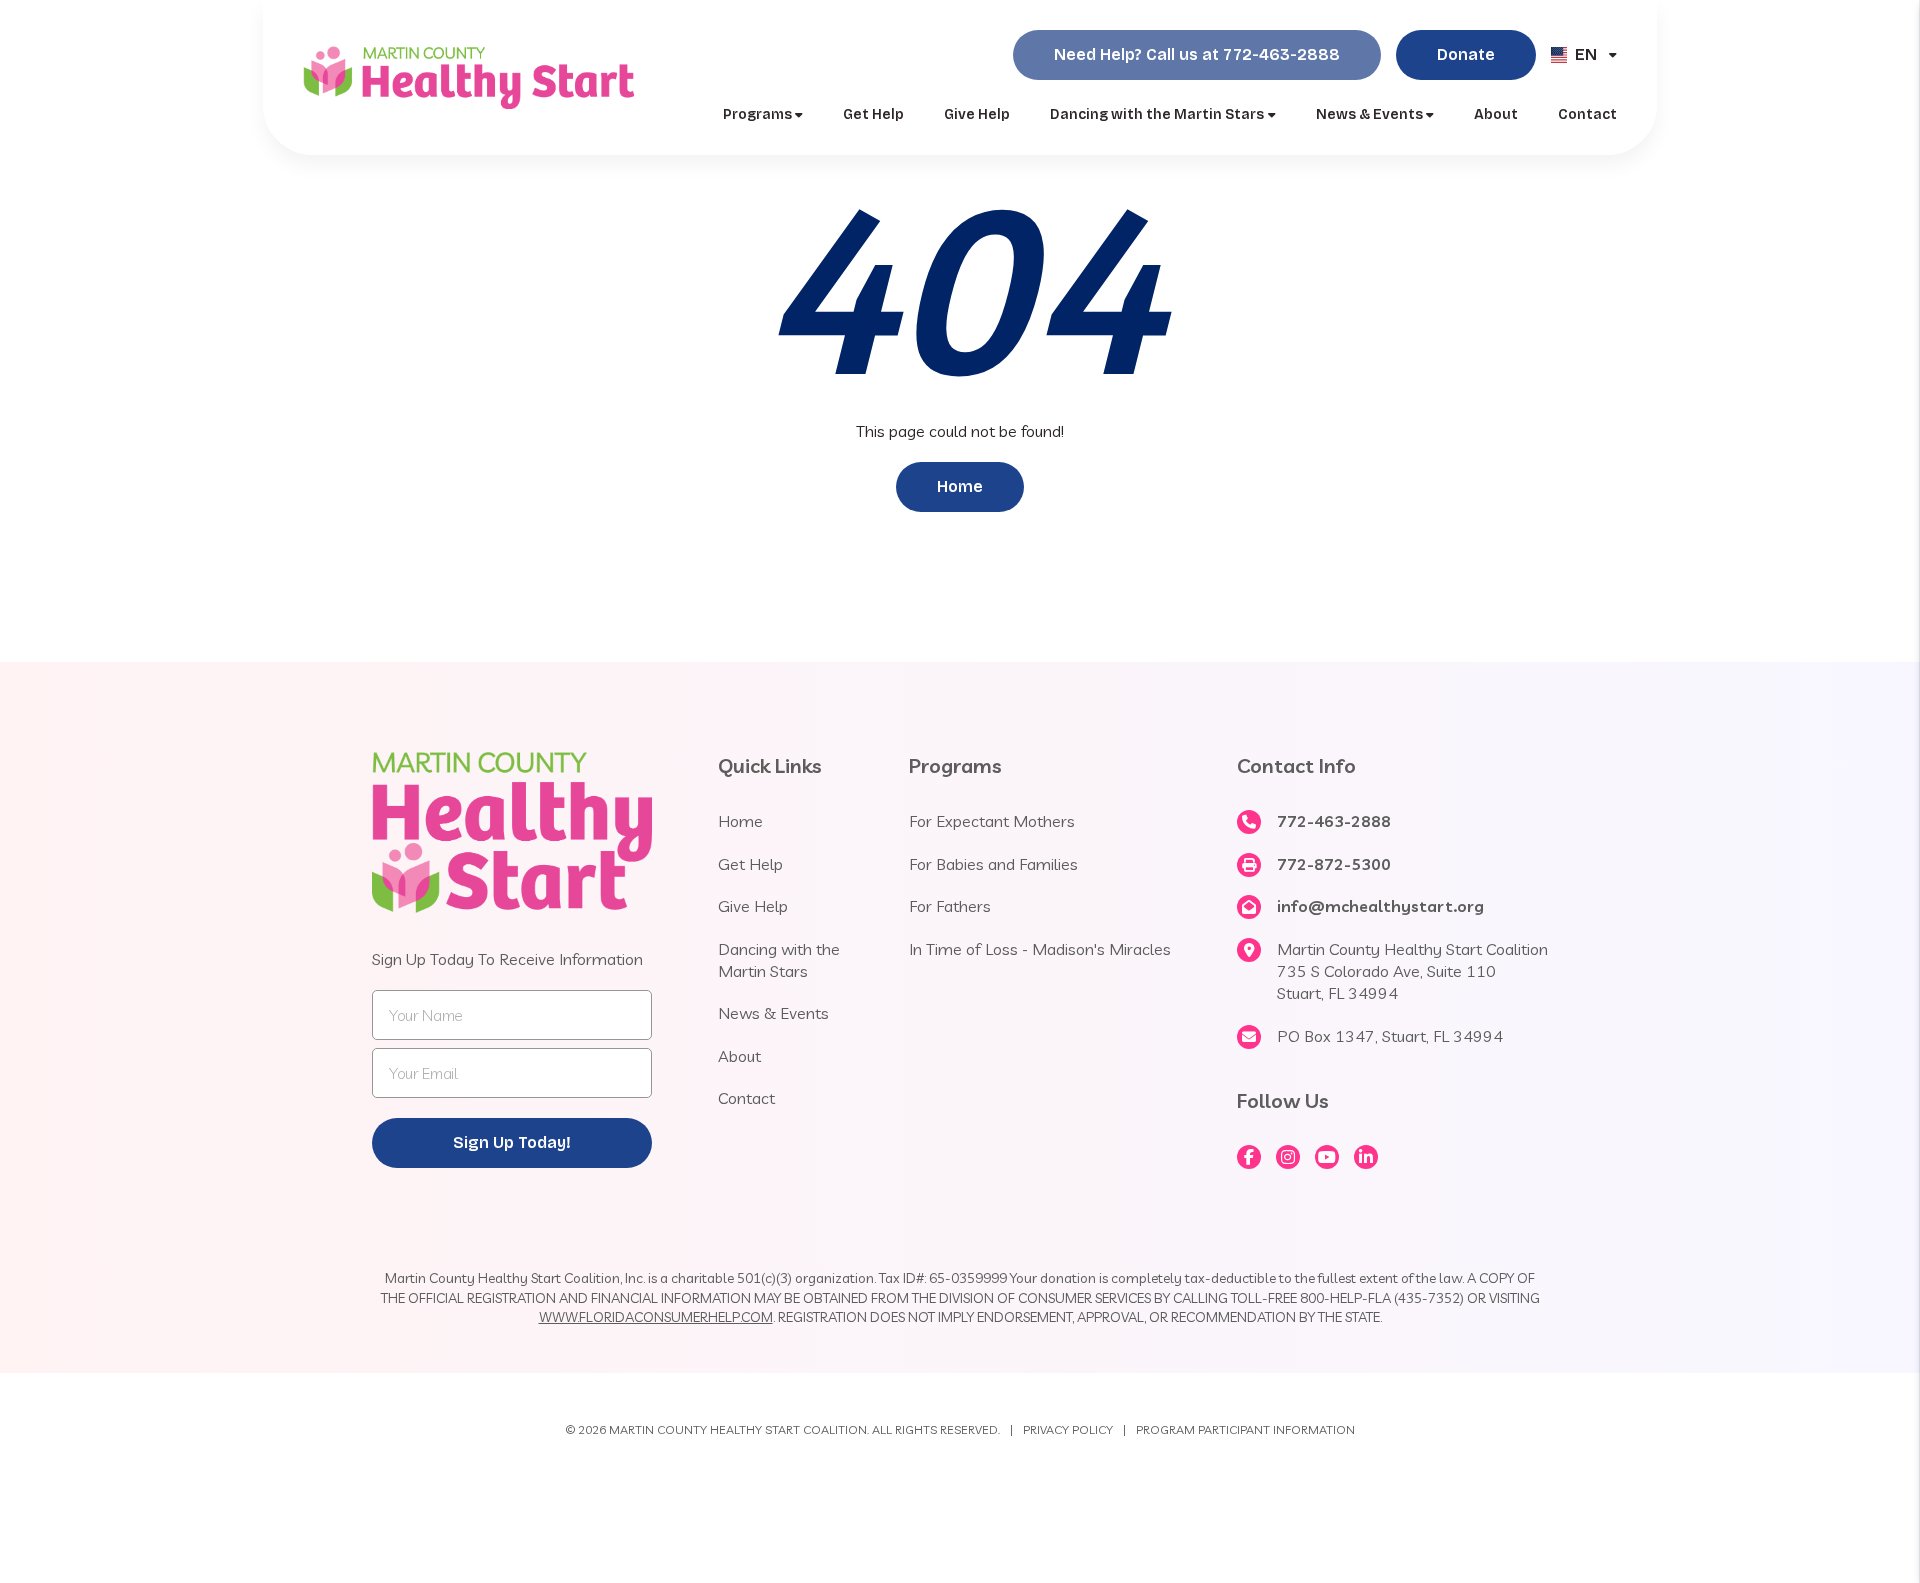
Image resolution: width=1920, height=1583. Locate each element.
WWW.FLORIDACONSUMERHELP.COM (656, 1317)
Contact (1587, 114)
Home (960, 486)
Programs (757, 114)
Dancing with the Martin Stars (1157, 114)
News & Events (1369, 114)
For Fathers (950, 906)
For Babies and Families (993, 864)
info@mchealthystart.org (1380, 906)
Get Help (873, 114)
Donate (1466, 54)
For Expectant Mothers (992, 821)
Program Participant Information (1245, 1429)
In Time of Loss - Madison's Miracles (1040, 949)
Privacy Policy (1068, 1429)
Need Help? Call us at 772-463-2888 (1197, 54)
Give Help (977, 114)
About (1496, 114)
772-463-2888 (1334, 821)
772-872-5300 (1334, 864)
